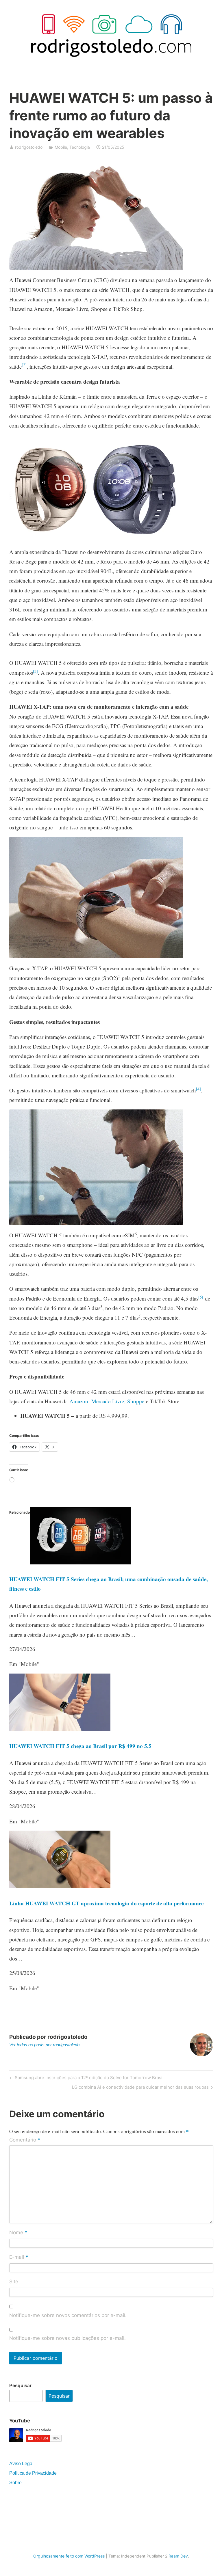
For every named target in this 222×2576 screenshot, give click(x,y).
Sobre (15, 2483)
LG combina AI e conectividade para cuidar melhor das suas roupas (140, 2088)
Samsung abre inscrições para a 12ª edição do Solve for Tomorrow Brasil (88, 2079)
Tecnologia (80, 147)
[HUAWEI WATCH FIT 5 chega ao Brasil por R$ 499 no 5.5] (60, 1729)
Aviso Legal (21, 2464)
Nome (18, 2233)
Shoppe (136, 1401)
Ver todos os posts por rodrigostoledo (44, 2045)
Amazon (79, 1401)
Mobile (61, 147)
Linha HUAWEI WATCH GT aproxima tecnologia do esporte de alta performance (106, 1903)
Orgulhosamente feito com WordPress (69, 2556)
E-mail (19, 2257)
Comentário (25, 2140)
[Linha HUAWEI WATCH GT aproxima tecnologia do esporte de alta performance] (60, 1886)
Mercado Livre (108, 1401)
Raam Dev (178, 2556)
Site (14, 2282)
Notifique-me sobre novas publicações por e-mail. (67, 2338)
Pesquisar (20, 2386)
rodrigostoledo (29, 147)
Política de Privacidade (33, 2473)
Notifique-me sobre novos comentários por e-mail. (68, 2315)
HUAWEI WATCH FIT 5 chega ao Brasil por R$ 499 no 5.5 (80, 1746)
